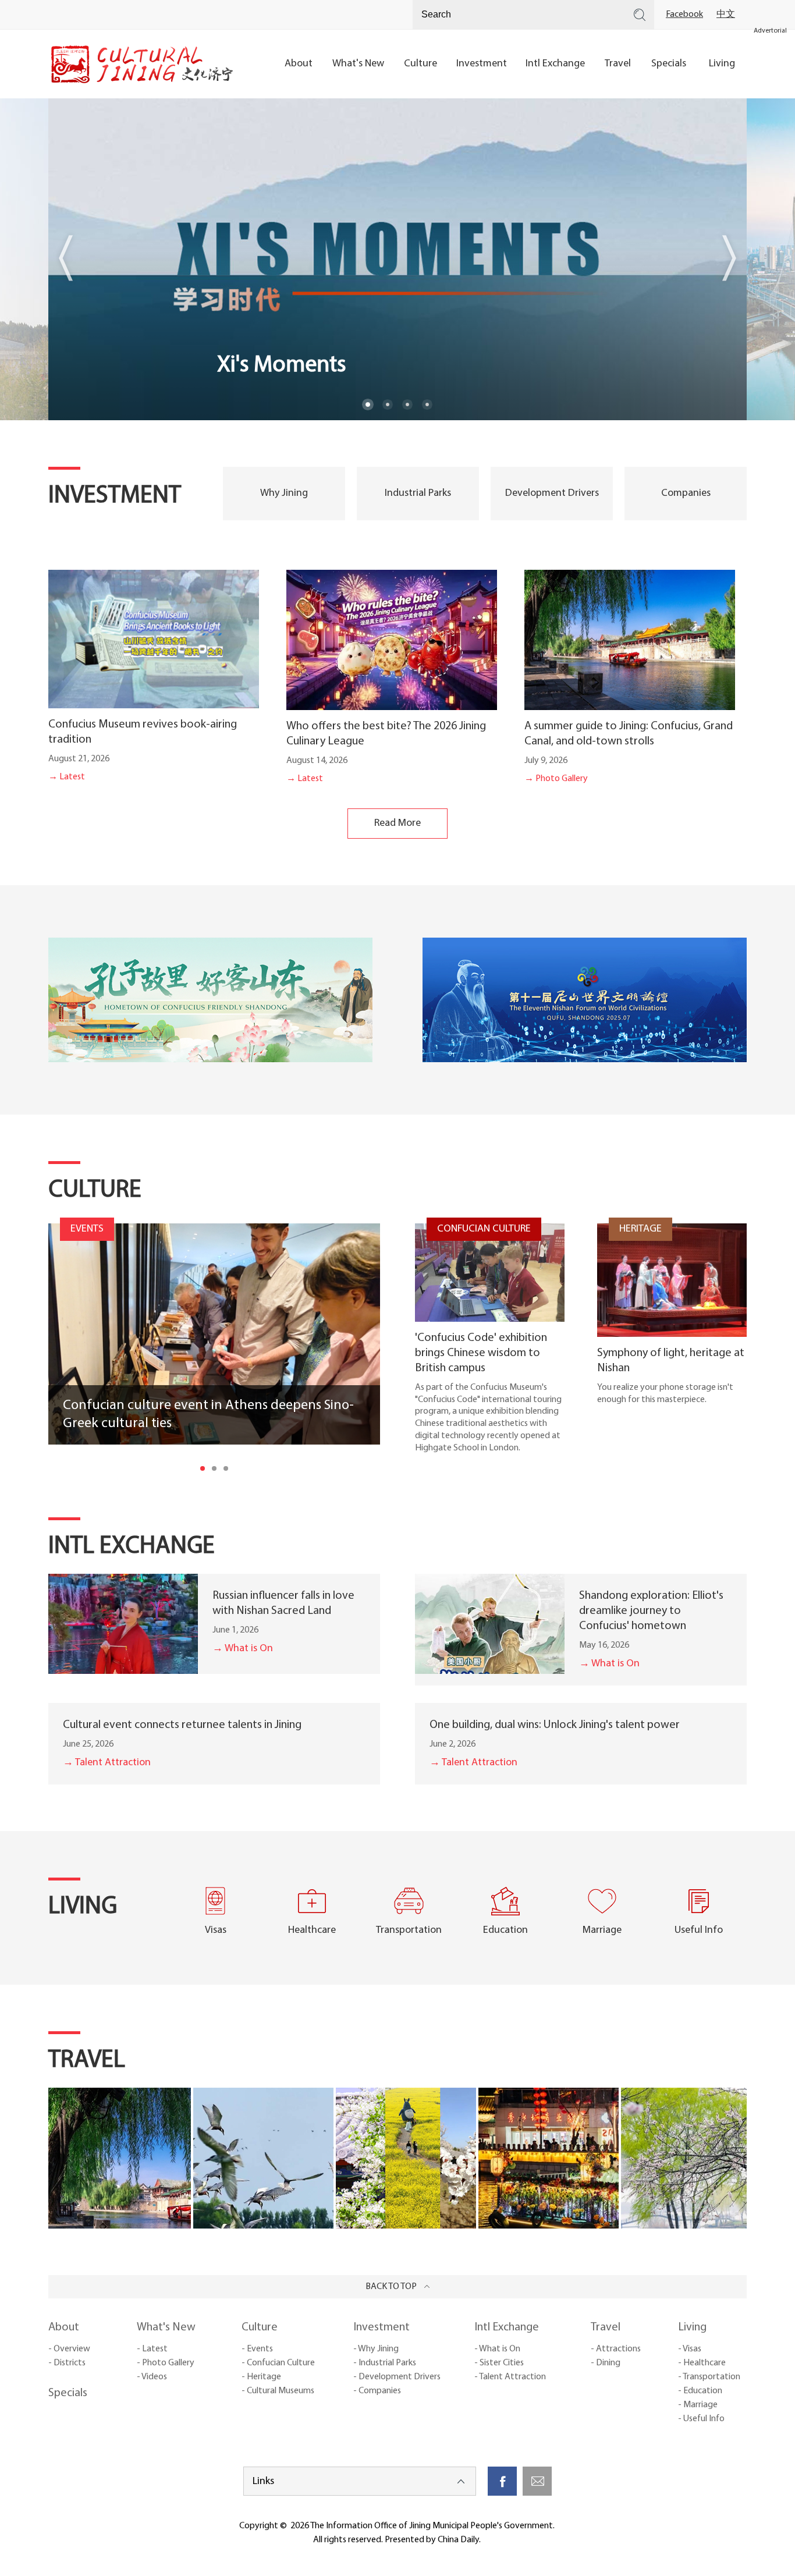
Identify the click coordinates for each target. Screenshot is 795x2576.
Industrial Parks (418, 494)
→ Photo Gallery (556, 779)
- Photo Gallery (166, 2363)
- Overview (69, 2349)
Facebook (684, 15)
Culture (260, 2327)
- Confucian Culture (278, 2363)
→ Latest (67, 777)
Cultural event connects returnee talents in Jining (182, 1725)
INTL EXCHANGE (132, 1547)
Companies (686, 494)
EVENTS (87, 1229)
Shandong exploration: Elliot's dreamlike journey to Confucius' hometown (651, 1611)
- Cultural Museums (278, 2391)
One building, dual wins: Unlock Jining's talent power (555, 1725)
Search (640, 15)
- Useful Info (701, 2419)
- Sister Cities (499, 2363)
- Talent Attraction (510, 2377)
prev (66, 258)
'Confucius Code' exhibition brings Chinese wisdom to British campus (481, 1353)
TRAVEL (87, 2061)
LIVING (83, 1907)
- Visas (690, 2349)
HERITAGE (640, 1229)
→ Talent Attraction (107, 1763)
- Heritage (261, 2377)
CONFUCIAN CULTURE (484, 1229)
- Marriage (698, 2405)
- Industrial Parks (385, 2363)
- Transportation (709, 2377)
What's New (166, 2327)
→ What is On (243, 1649)
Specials (68, 2393)
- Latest (152, 2349)
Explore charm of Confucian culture (388, 366)
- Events (257, 2349)
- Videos (152, 2377)
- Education (700, 2391)
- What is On (497, 2349)
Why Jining (284, 494)
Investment (381, 2327)
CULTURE (95, 1191)
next (729, 258)
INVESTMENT (115, 496)
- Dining (606, 2363)
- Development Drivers (397, 2377)
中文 (726, 15)
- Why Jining (376, 2349)
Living (692, 2327)
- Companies (377, 2391)
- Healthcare (702, 2363)
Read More (397, 824)
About (64, 2327)
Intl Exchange (507, 2327)
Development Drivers (552, 494)
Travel (606, 2327)
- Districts (67, 2363)
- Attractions (616, 2349)
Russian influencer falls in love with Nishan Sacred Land (283, 1603)
